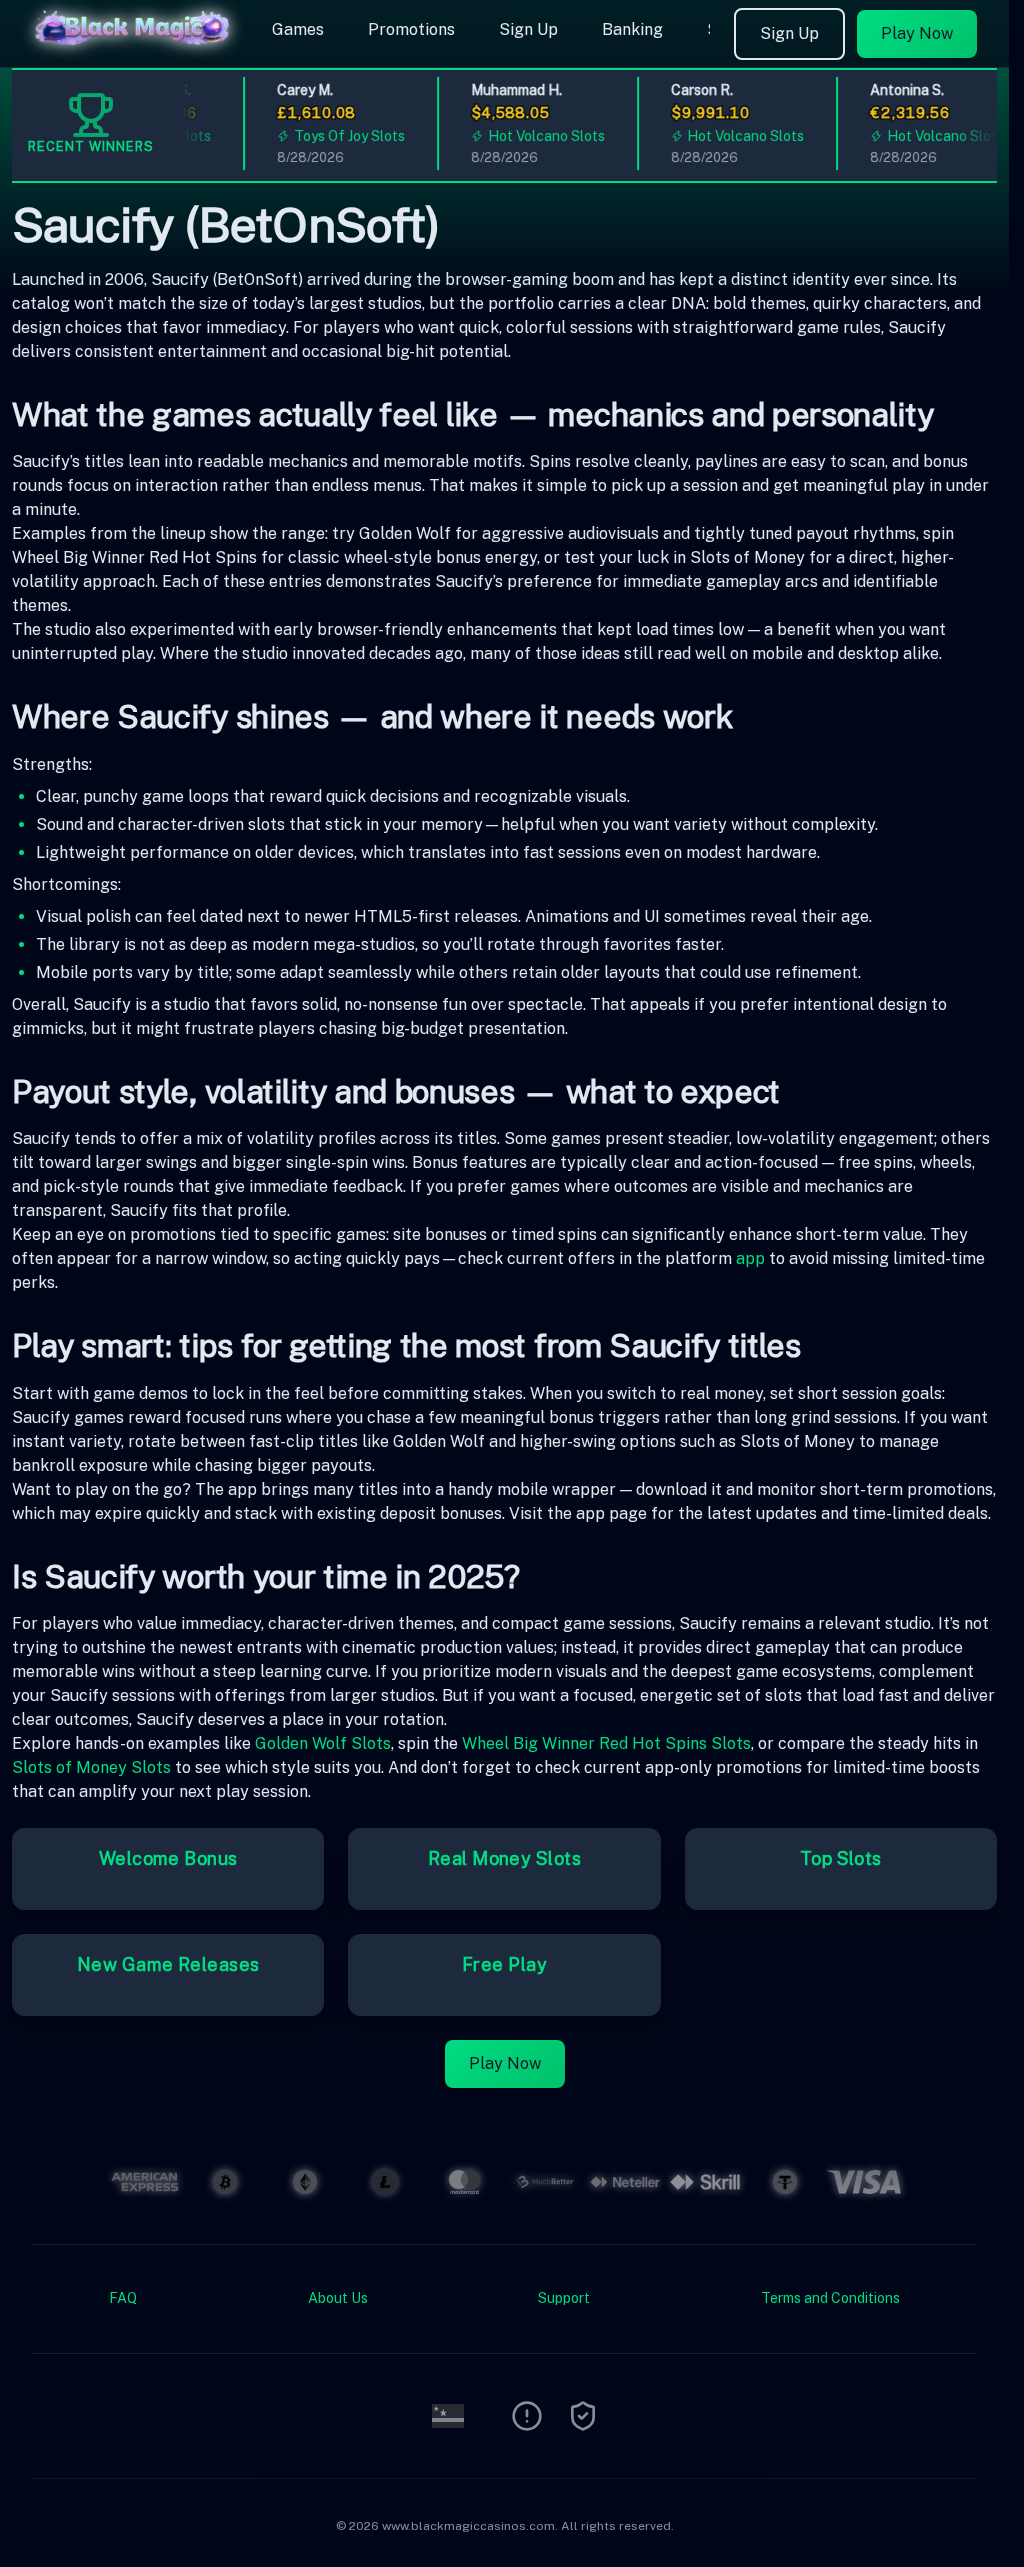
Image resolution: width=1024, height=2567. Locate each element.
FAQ (123, 2298)
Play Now (917, 33)
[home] (132, 53)
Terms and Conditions (830, 2298)
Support (564, 2298)
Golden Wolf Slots (323, 1743)
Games (298, 29)
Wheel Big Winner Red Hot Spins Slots (606, 1743)
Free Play (504, 1964)
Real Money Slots (504, 1858)
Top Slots (841, 1858)
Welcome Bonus (168, 1858)
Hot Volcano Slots (531, 136)
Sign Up (528, 29)
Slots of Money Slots (91, 1767)
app (750, 1258)
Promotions (411, 29)
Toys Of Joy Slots (334, 136)
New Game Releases (168, 1964)
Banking (632, 29)
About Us (338, 2298)
